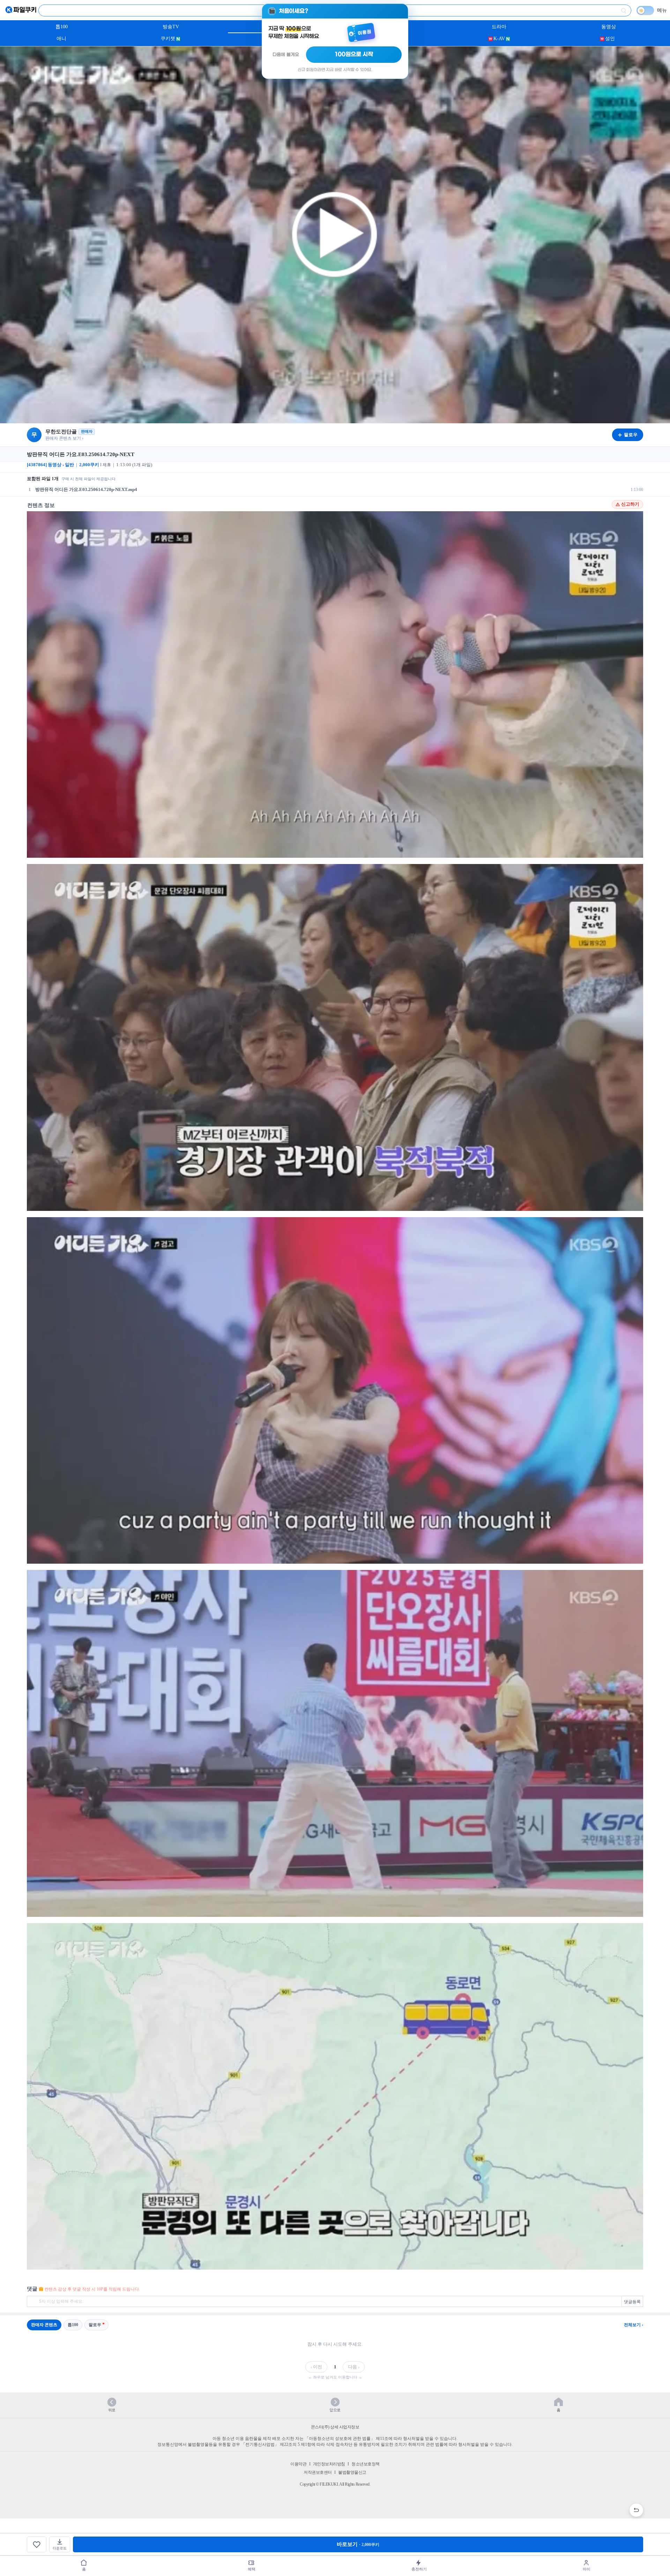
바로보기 (358, 2544)
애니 (61, 39)
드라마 (499, 27)
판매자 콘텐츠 (44, 2325)
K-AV (499, 39)
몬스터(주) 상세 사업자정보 (335, 2427)
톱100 (62, 27)
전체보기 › (634, 2325)
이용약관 (298, 2464)
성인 (610, 39)
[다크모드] (645, 10)
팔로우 (95, 2325)
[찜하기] (37, 2544)
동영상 (609, 27)
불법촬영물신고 (352, 2472)
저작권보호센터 (318, 2472)
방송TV (171, 27)
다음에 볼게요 (286, 55)
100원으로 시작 (354, 54)
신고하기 (630, 504)
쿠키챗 (168, 39)
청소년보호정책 (366, 2464)
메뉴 (662, 10)
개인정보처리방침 (329, 2464)
